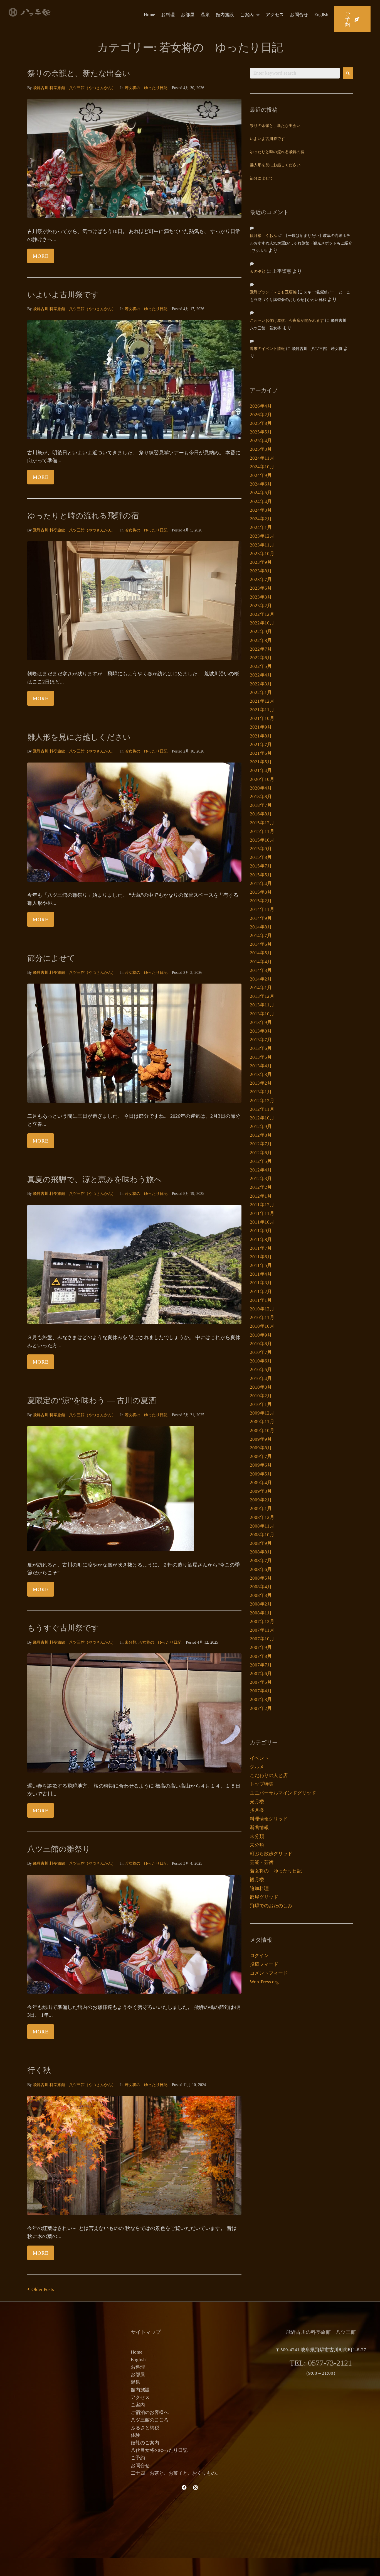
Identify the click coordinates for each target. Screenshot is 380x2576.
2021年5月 (261, 762)
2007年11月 (262, 1630)
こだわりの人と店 (269, 1775)
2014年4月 (261, 962)
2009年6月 (261, 1465)
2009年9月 (261, 1439)
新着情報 (259, 1828)
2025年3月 (261, 449)
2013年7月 (261, 1040)
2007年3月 (261, 1699)
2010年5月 (261, 1370)
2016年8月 (261, 814)
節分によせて (51, 958)
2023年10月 (262, 554)
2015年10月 (262, 840)
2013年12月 (262, 996)
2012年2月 (261, 1187)
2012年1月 (261, 1196)
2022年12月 (262, 614)
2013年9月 (261, 1022)
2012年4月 (261, 1170)
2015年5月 (261, 875)
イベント (259, 1758)
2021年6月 (261, 753)
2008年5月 (261, 1578)
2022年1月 (261, 693)
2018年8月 (261, 797)
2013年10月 (262, 1014)
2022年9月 (261, 632)
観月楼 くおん (263, 236)
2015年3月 (261, 892)
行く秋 (39, 2070)
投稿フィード (264, 1964)
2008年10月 (262, 1535)
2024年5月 (261, 493)
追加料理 (259, 1889)
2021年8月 (261, 736)
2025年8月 (261, 423)
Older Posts (41, 2289)
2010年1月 (261, 1404)
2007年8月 (261, 1656)
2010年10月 (262, 1326)
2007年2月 (261, 1708)
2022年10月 (262, 623)
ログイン (259, 1956)
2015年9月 (261, 849)
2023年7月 (261, 579)
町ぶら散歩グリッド (271, 1854)
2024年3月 (261, 510)
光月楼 (257, 1802)
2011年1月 (261, 1300)
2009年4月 (261, 1483)
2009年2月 (261, 1500)
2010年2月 (261, 1396)
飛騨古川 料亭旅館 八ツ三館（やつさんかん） (74, 88)
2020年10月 (262, 779)
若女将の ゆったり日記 (146, 88)
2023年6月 (261, 588)
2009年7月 (261, 1456)
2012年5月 (261, 1161)
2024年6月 (261, 484)
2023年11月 (262, 545)
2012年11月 (262, 1109)
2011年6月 (261, 1257)
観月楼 (257, 1880)
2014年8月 (261, 927)
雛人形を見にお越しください (79, 737)
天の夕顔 (258, 272)
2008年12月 (262, 1517)
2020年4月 (261, 788)
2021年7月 (261, 745)
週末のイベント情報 (267, 349)
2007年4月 (261, 1691)
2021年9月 (261, 727)
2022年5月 (261, 666)
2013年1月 (261, 1092)
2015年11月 (262, 831)
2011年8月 (261, 1240)
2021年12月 (262, 701)
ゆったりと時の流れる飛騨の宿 (83, 516)
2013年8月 (261, 1031)
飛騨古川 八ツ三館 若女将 (317, 349)
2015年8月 (261, 857)
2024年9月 (261, 475)
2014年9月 (261, 918)
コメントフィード (269, 1973)
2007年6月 (261, 1674)
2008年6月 (261, 1569)
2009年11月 (262, 1422)
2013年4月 (261, 1066)
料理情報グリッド (269, 1819)
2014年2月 (261, 979)
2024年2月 (261, 519)
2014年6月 (261, 944)
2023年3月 (261, 597)
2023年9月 (261, 562)
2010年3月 (261, 1387)
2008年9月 (261, 1543)
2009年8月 (261, 1448)
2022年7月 (261, 649)
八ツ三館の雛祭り (59, 1849)
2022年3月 (261, 684)
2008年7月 (261, 1561)
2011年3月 (261, 1283)
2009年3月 (261, 1491)
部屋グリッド (264, 1897)
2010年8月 (261, 1344)
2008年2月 (261, 1604)
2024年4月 (261, 502)
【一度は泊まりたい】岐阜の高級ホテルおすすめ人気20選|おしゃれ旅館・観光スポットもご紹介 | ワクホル (301, 243)
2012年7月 (261, 1144)
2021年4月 (261, 770)
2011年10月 (262, 1222)
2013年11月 (262, 1005)
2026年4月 (261, 406)
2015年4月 (261, 883)
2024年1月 (261, 527)
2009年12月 (262, 1413)
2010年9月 (261, 1335)
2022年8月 (261, 640)
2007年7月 (261, 1665)
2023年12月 (262, 536)
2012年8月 (261, 1135)
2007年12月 (262, 1622)
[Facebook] (184, 2487)
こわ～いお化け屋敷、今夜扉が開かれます (287, 321)
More (41, 256)
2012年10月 (262, 1118)
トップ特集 (262, 1784)
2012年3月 (261, 1179)
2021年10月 (262, 718)
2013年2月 (261, 1083)
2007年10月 (262, 1639)
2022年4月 (261, 675)
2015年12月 (262, 823)
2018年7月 (261, 805)
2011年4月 (261, 1274)
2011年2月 (261, 1292)
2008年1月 (261, 1613)
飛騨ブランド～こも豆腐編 (273, 292)
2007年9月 (261, 1647)
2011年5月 (261, 1265)
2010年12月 (262, 1309)
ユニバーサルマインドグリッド (283, 1793)
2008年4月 (261, 1587)
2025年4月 (261, 441)
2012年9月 (261, 1127)
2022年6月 (261, 658)
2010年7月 (261, 1352)
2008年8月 (261, 1552)
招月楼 (257, 1810)
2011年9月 (261, 1231)
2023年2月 (261, 606)
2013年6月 (261, 1048)
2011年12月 (262, 1205)
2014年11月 (262, 909)
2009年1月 (261, 1508)
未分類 (130, 1642)
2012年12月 (262, 1101)
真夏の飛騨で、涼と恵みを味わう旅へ (95, 1179)
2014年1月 (261, 988)
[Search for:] (295, 73)
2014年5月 (261, 953)
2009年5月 (261, 1474)
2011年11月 (262, 1213)
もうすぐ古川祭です (63, 1628)
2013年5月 (261, 1057)
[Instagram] (196, 2487)
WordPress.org (264, 1982)
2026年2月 (261, 415)
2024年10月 (262, 467)
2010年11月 (262, 1318)
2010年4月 (261, 1378)
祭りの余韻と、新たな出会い (79, 73)
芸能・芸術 (262, 1862)
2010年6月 (261, 1361)
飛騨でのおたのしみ (271, 1906)
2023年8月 (261, 571)
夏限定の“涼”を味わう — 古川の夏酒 (92, 1400)
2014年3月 (261, 970)
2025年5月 (261, 432)
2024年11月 (262, 458)
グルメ (257, 1767)
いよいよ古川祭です (63, 295)
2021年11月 (262, 710)
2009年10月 (262, 1431)
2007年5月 (261, 1682)
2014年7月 (261, 936)
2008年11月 (262, 1526)
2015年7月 (261, 866)
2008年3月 (261, 1595)
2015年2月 (261, 901)
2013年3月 (261, 1074)
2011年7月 (261, 1248)
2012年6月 (261, 1153)
